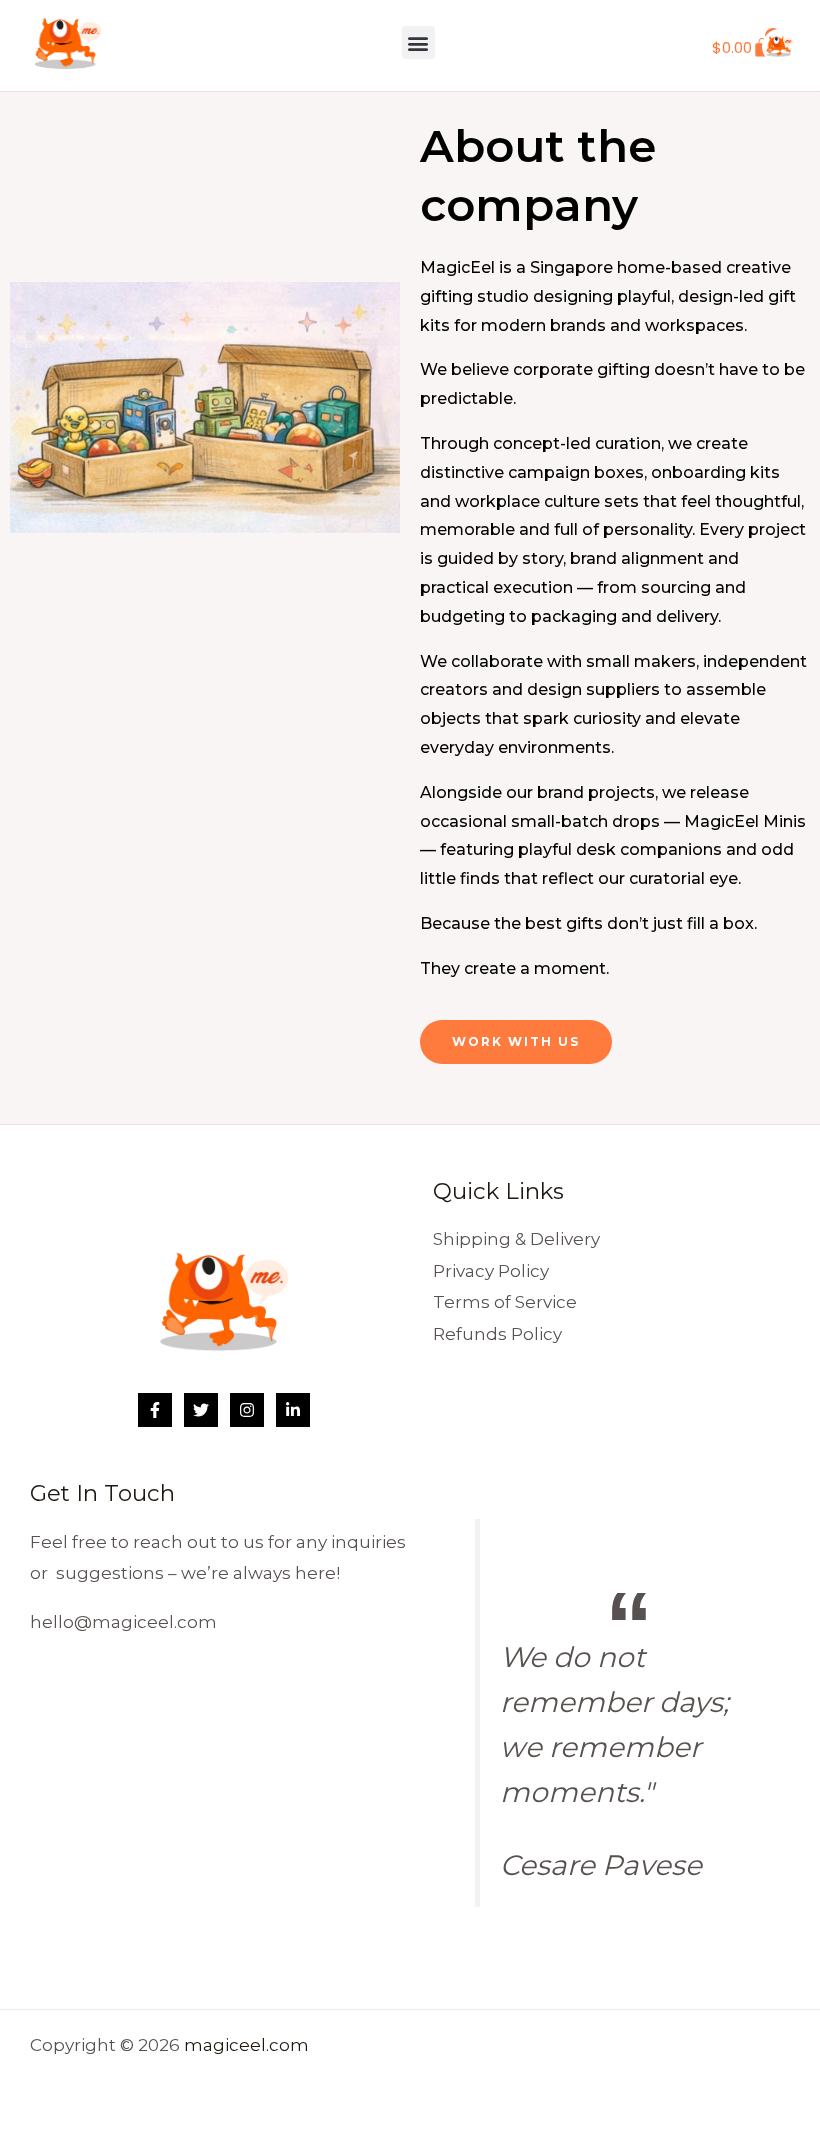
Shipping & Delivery (516, 1239)
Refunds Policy (497, 1334)
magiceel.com (246, 2045)
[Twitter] (201, 1410)
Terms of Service (505, 1302)
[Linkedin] (293, 1410)
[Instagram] (247, 1410)
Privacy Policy (491, 1271)
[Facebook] (155, 1410)
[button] (418, 42)
